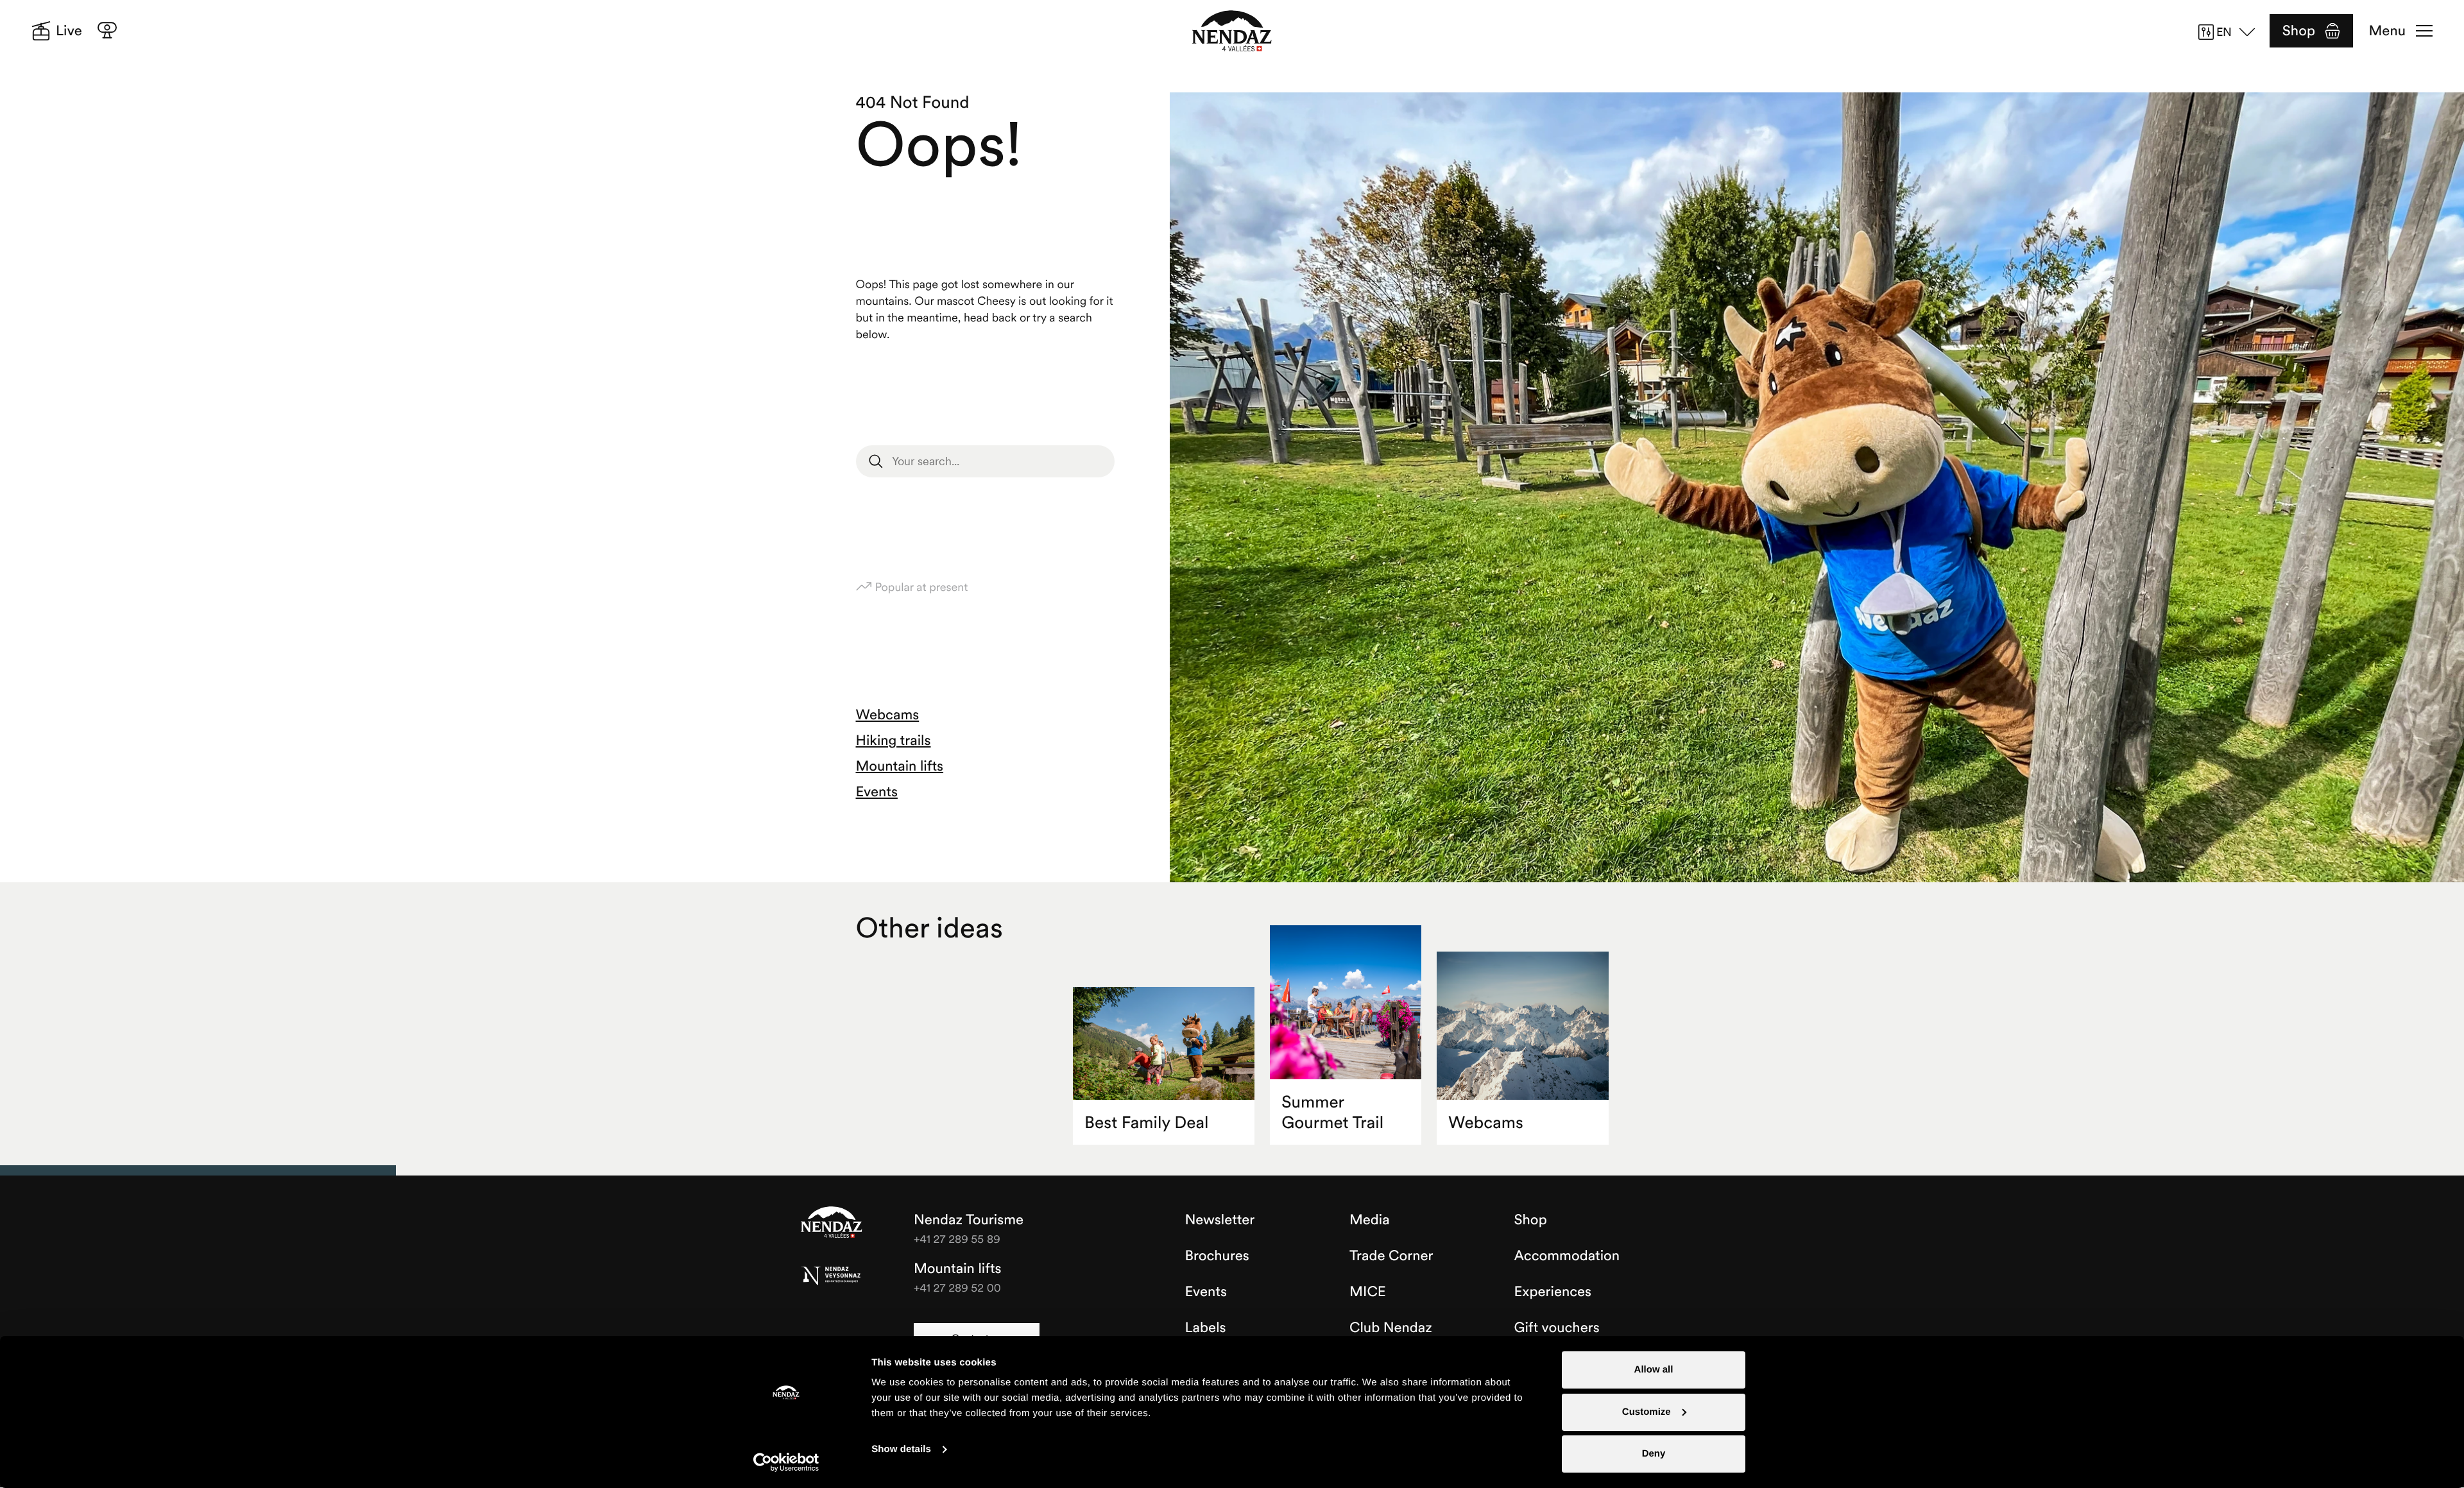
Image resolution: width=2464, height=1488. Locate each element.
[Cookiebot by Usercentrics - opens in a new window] (786, 1462)
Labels (1206, 1328)
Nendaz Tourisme (832, 1223)
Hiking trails (894, 740)
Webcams (888, 715)
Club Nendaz (1391, 1328)
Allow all (1654, 1370)
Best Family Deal (1146, 1123)
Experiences (1553, 1292)
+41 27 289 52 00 (957, 1287)
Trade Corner (1391, 1256)
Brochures (1217, 1256)
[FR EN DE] (2231, 32)
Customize (1647, 1412)
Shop (2299, 31)
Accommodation (1567, 1256)
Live (69, 31)
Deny (1654, 1454)
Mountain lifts (900, 766)
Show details (901, 1449)
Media (1370, 1220)
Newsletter (1220, 1220)
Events (877, 792)
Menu (2387, 31)
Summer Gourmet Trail (1332, 1112)
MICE (1368, 1292)
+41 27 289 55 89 (957, 1239)
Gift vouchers (1557, 1328)
